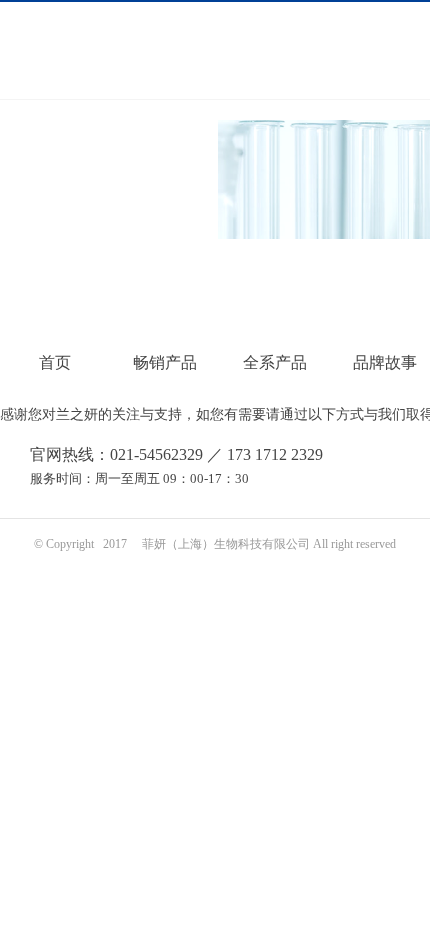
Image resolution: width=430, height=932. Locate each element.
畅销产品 (165, 362)
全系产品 (275, 362)
